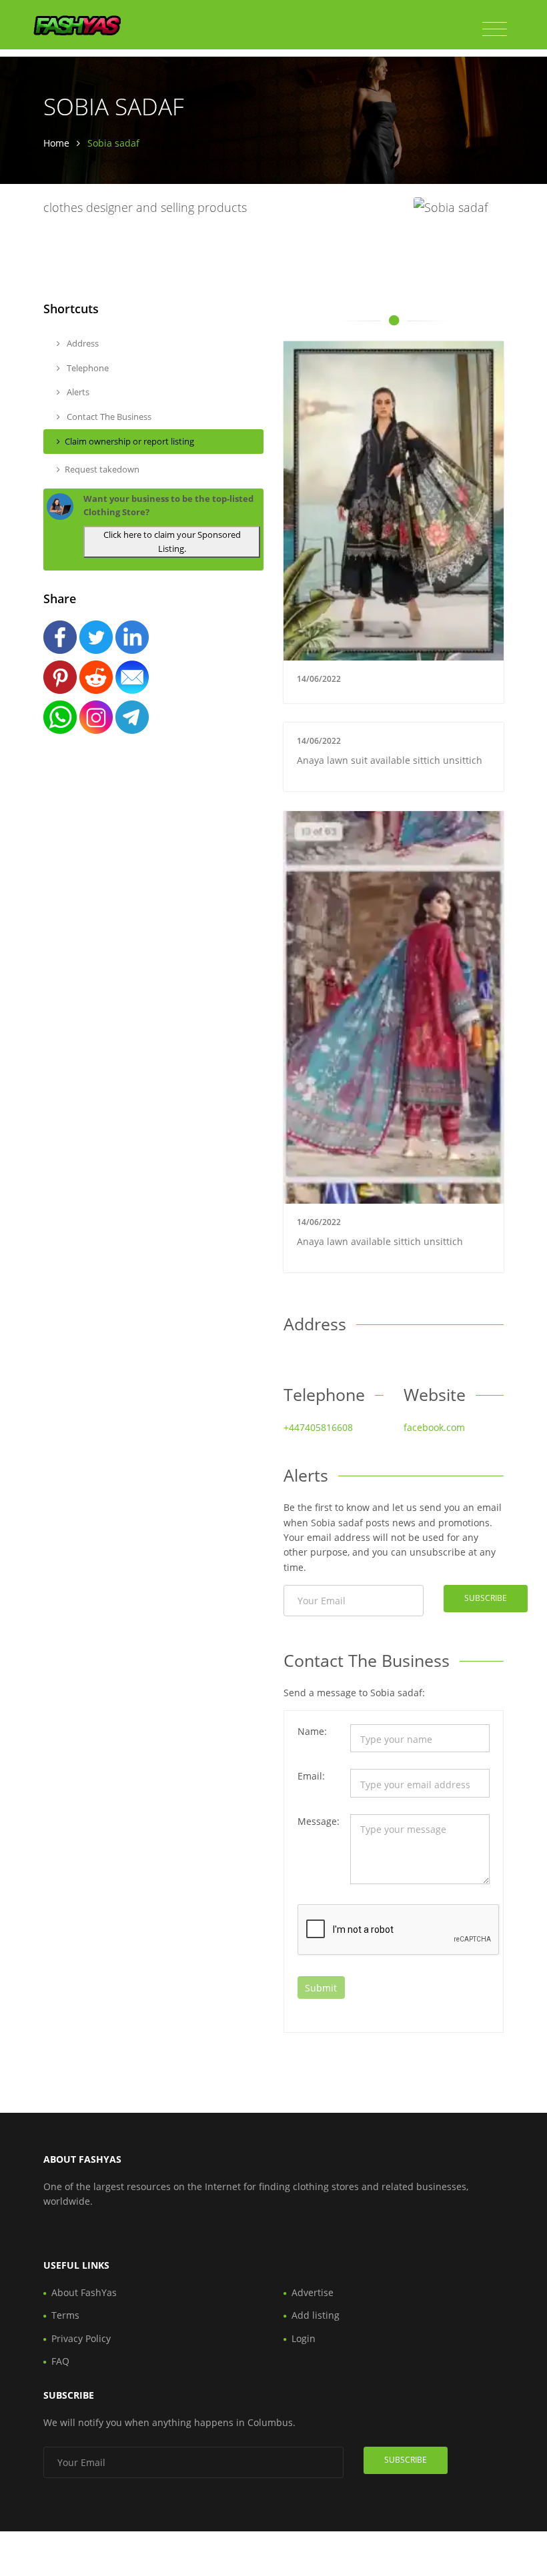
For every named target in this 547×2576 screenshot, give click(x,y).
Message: (319, 1821)
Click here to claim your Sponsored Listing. (172, 542)
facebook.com (434, 1427)
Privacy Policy (81, 2338)
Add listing (316, 2315)
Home (56, 143)
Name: (312, 1731)
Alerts (77, 392)
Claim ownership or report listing (129, 441)
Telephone (87, 368)
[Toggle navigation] (495, 29)
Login (304, 2338)
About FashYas (84, 2292)
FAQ (60, 2361)
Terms (65, 2315)
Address (82, 343)
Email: (311, 1776)
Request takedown (102, 469)
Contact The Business (108, 417)
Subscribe (486, 1598)
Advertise (313, 2292)
